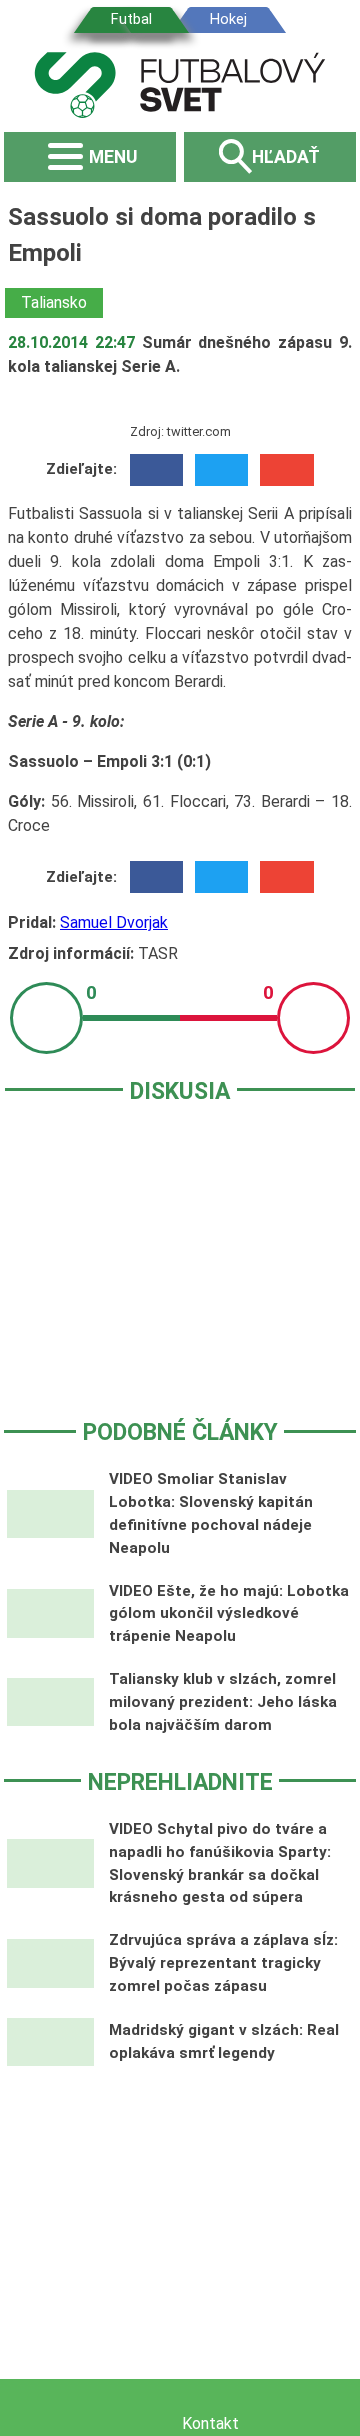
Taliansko (54, 302)
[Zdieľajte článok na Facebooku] (156, 470)
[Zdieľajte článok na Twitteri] (221, 470)
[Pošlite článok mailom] (286, 470)
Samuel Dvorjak (114, 922)
